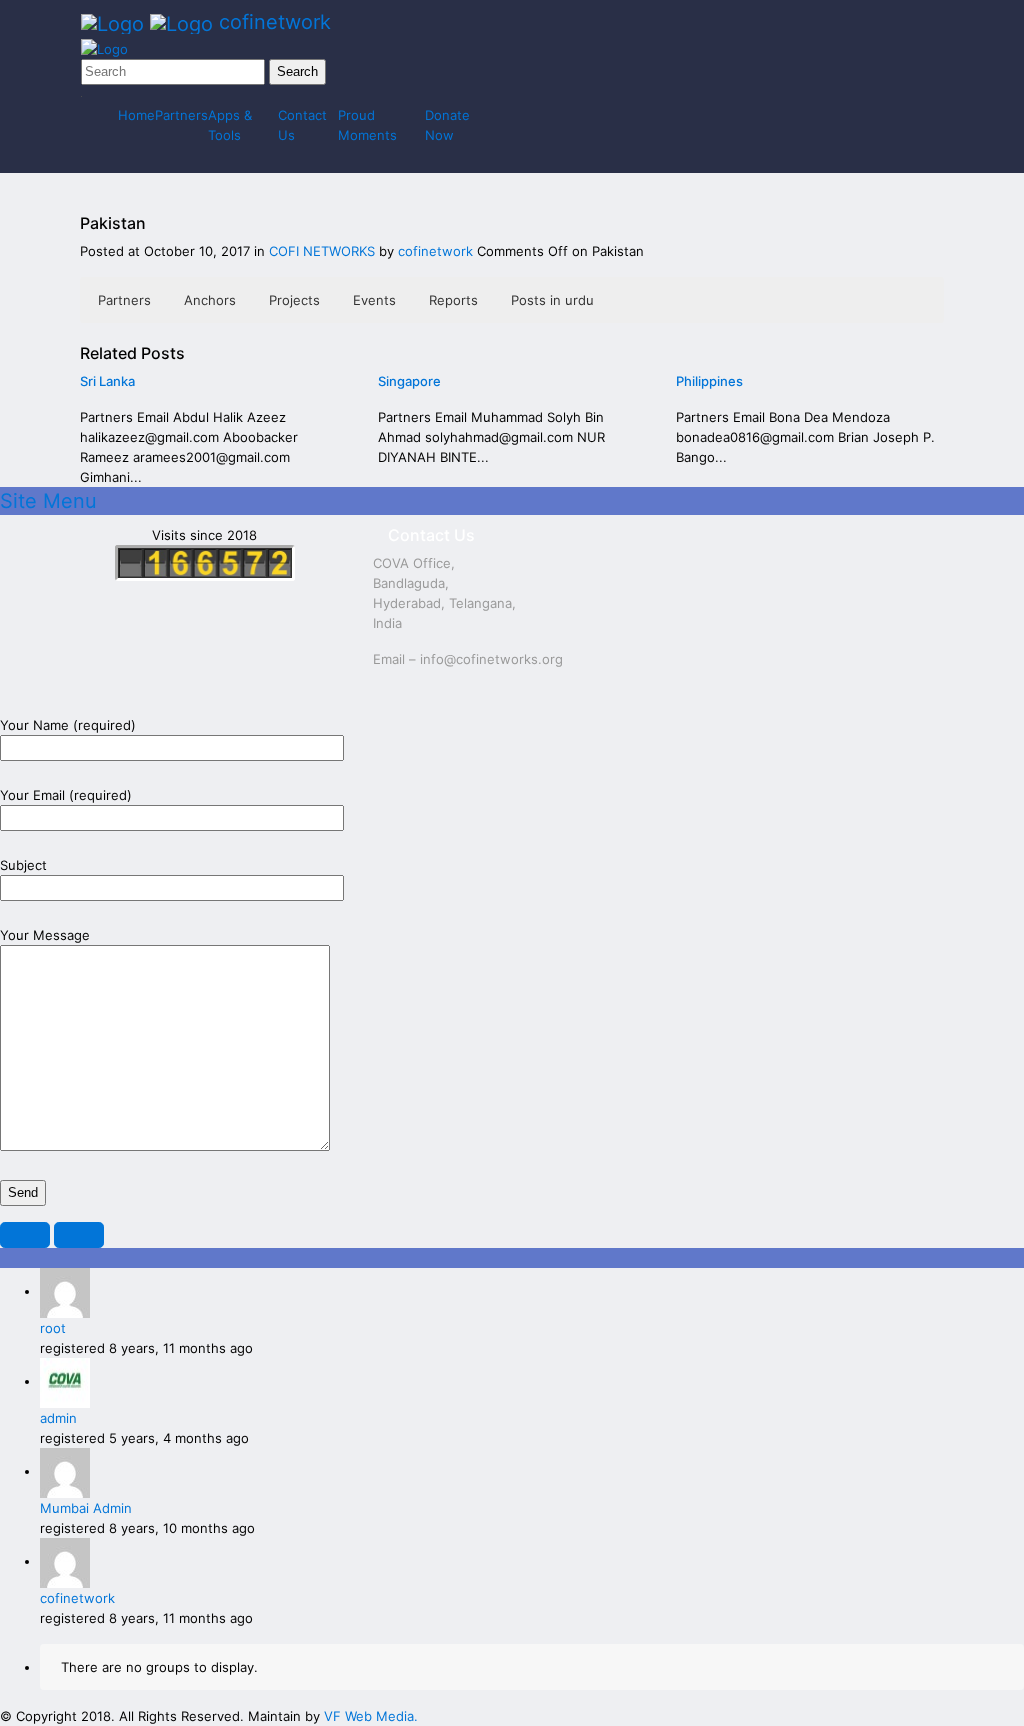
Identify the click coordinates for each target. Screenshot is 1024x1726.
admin (58, 1418)
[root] (65, 1291)
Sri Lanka (107, 381)
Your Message (45, 935)
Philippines (709, 381)
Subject (23, 865)
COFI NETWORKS (322, 251)
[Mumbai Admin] (65, 1471)
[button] (25, 1235)
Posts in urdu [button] (552, 300)
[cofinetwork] (65, 1561)
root (53, 1328)
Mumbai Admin (86, 1508)
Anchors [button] (210, 300)
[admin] (65, 1381)
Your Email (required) (66, 795)
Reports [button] (453, 300)
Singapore (409, 381)
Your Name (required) (68, 725)
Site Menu (48, 501)
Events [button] (374, 300)
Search (297, 71)
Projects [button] (294, 300)
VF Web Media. (371, 1716)
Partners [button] (124, 300)
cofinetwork (437, 251)
